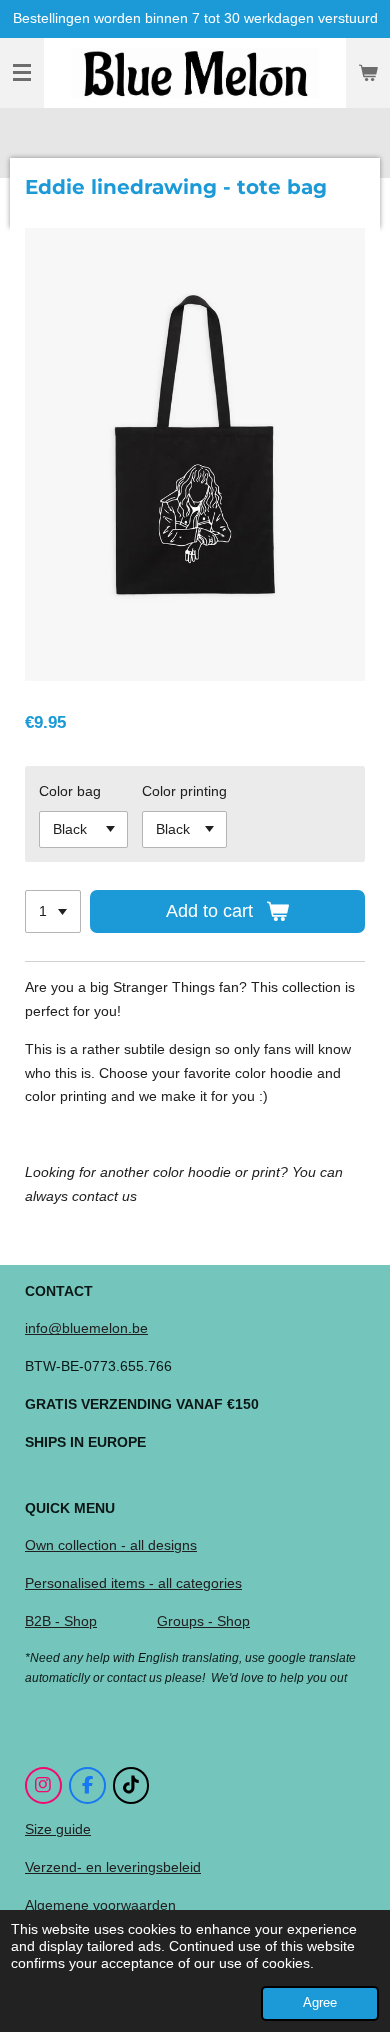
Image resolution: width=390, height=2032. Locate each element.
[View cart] (368, 73)
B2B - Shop (61, 1621)
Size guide (58, 1829)
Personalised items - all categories (133, 1583)
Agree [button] (320, 2003)
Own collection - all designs (111, 1545)
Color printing (184, 791)
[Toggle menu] (22, 73)
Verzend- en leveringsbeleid (113, 1867)
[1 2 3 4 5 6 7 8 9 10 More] (53, 912)
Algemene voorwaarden (100, 1905)
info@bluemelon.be (86, 1328)
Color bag (70, 791)
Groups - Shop (203, 1621)
